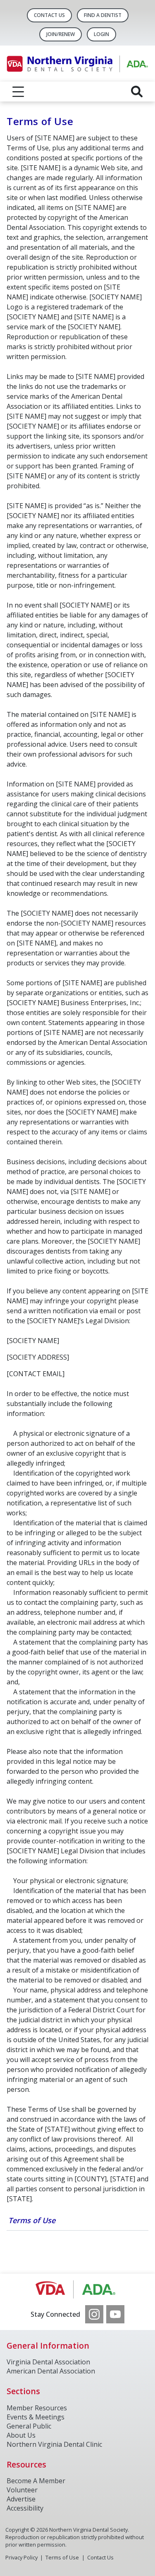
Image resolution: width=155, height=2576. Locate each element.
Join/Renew (61, 34)
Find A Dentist (103, 15)
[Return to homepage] (77, 64)
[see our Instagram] (94, 2314)
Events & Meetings (36, 2417)
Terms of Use (32, 2220)
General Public (29, 2426)
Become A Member (36, 2481)
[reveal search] (137, 92)
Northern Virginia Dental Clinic (54, 2444)
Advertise (21, 2499)
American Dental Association (51, 2371)
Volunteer (22, 2490)
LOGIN (101, 34)
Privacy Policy (21, 2557)
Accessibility (25, 2508)
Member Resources (37, 2408)
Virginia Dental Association (48, 2362)
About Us (21, 2435)
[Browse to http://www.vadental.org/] (77, 2289)
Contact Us (49, 15)
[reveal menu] (18, 92)
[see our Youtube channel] (115, 2314)
